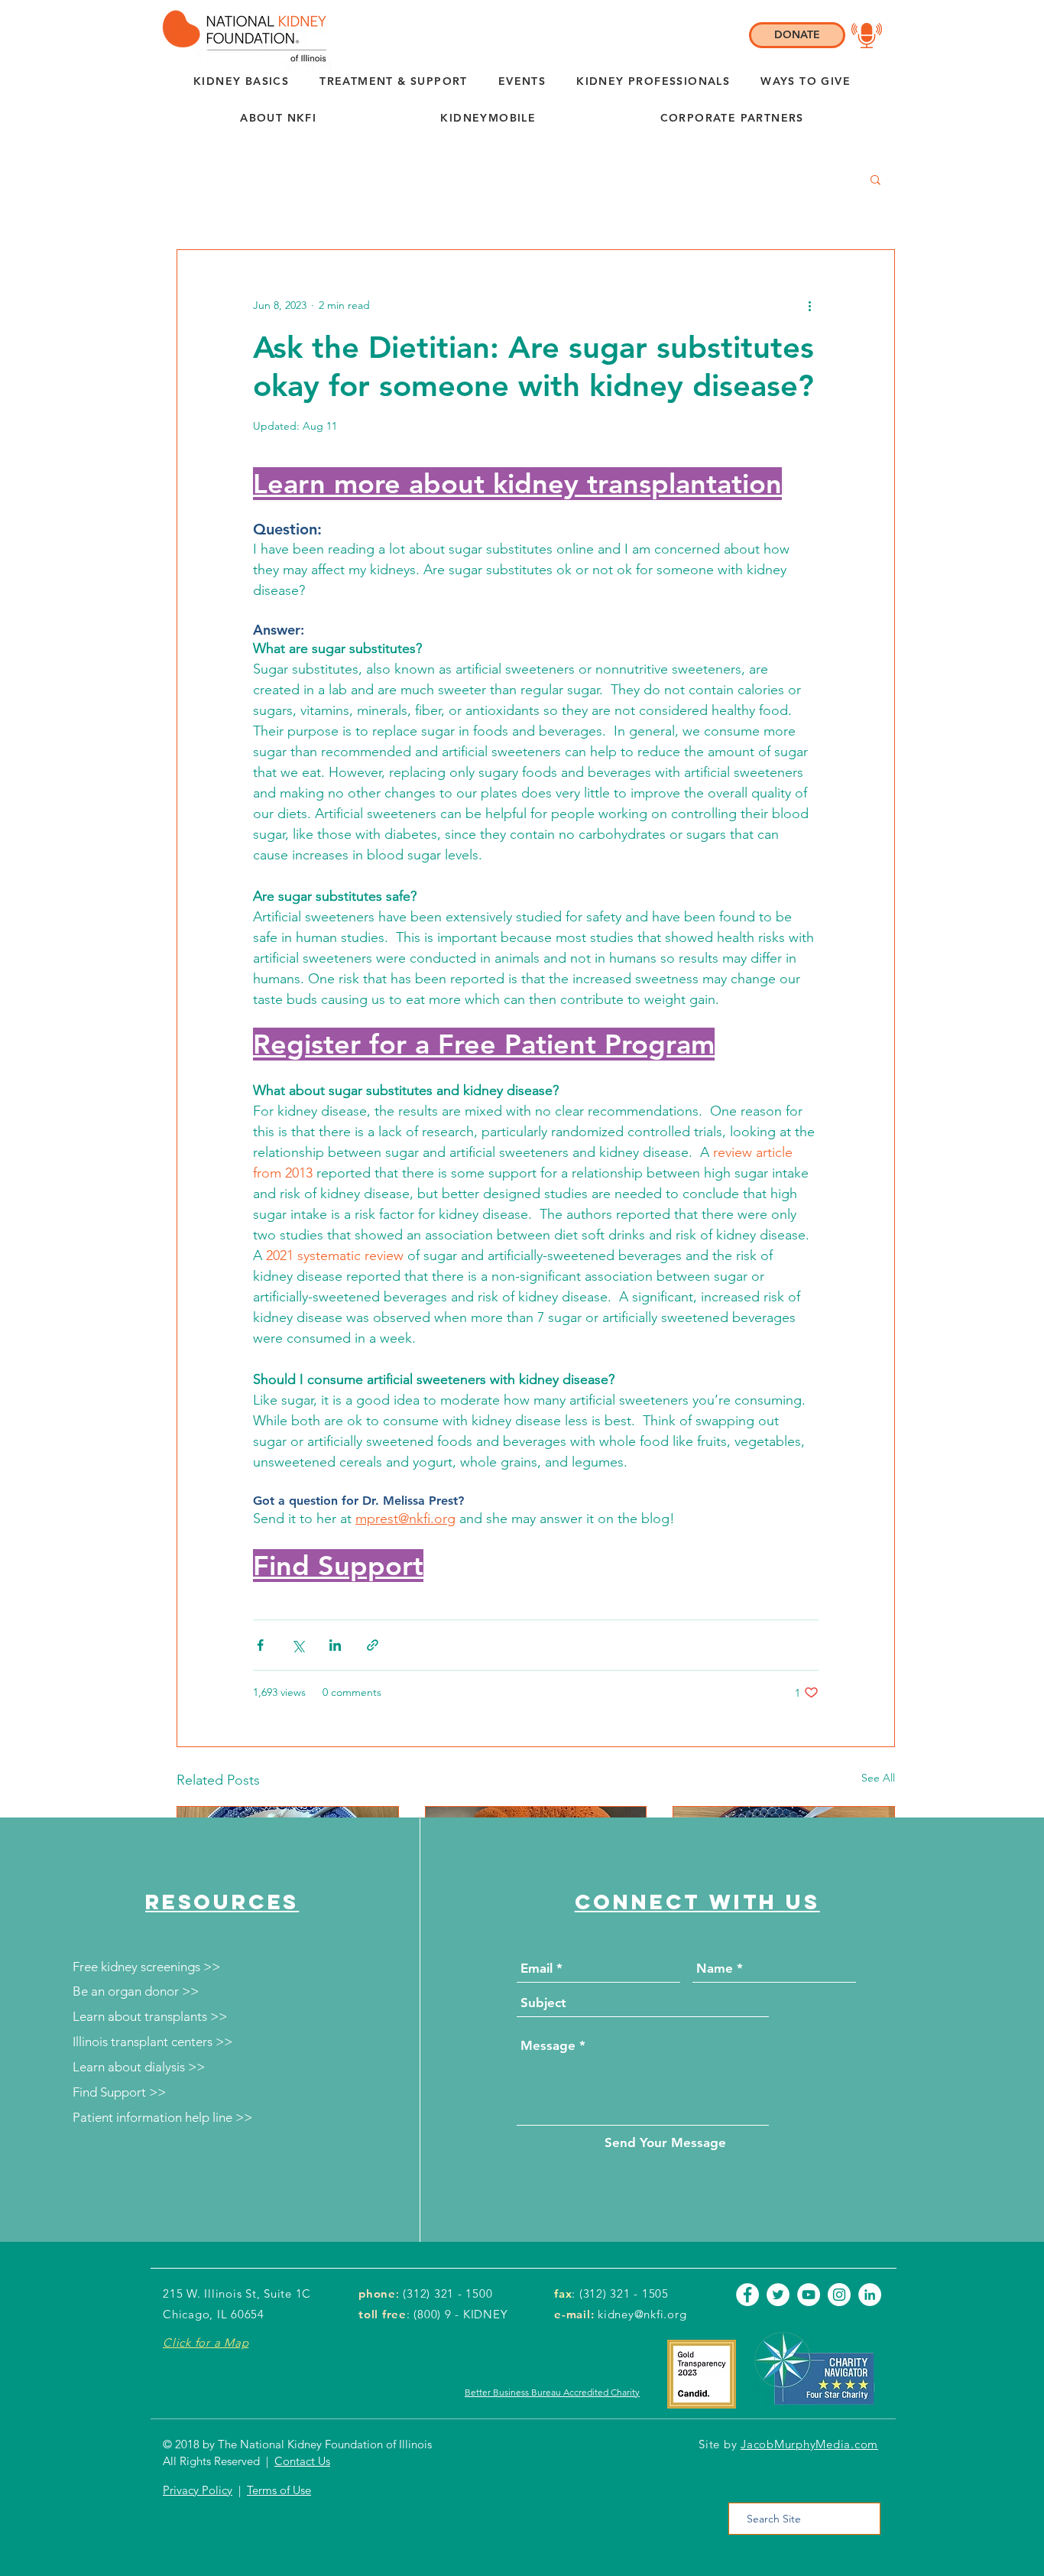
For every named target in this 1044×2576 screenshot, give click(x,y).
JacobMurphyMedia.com (809, 2444)
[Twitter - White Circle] (778, 2295)
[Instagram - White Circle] (839, 2295)
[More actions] (809, 305)
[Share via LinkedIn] (335, 1645)
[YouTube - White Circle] (809, 2295)
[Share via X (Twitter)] (298, 1645)
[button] (278, 119)
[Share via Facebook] (260, 1645)
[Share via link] (373, 1645)
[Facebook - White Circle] (747, 2295)
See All (878, 1778)
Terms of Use (279, 2490)
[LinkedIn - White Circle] (870, 2295)
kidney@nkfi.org (642, 2314)
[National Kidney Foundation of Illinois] (240, 36)
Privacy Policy (198, 2490)
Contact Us (302, 2461)
